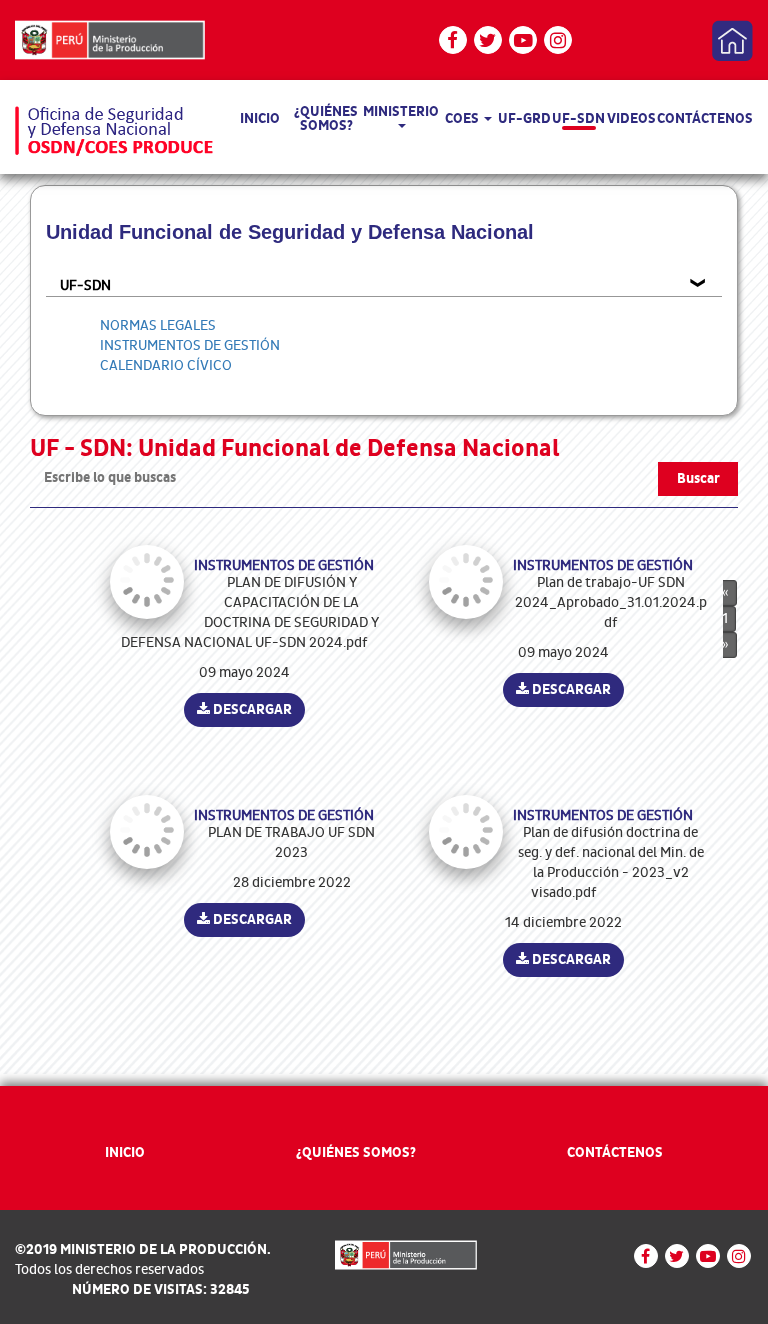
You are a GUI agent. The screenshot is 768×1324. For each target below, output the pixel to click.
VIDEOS (631, 118)
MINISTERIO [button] (401, 111)
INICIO (260, 118)
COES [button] (463, 118)
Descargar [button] (251, 709)
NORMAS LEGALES (158, 325)
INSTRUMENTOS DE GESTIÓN (190, 345)
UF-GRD (524, 118)
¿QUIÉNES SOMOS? (326, 118)
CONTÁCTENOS (705, 118)
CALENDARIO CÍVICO (166, 365)
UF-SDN (578, 118)
